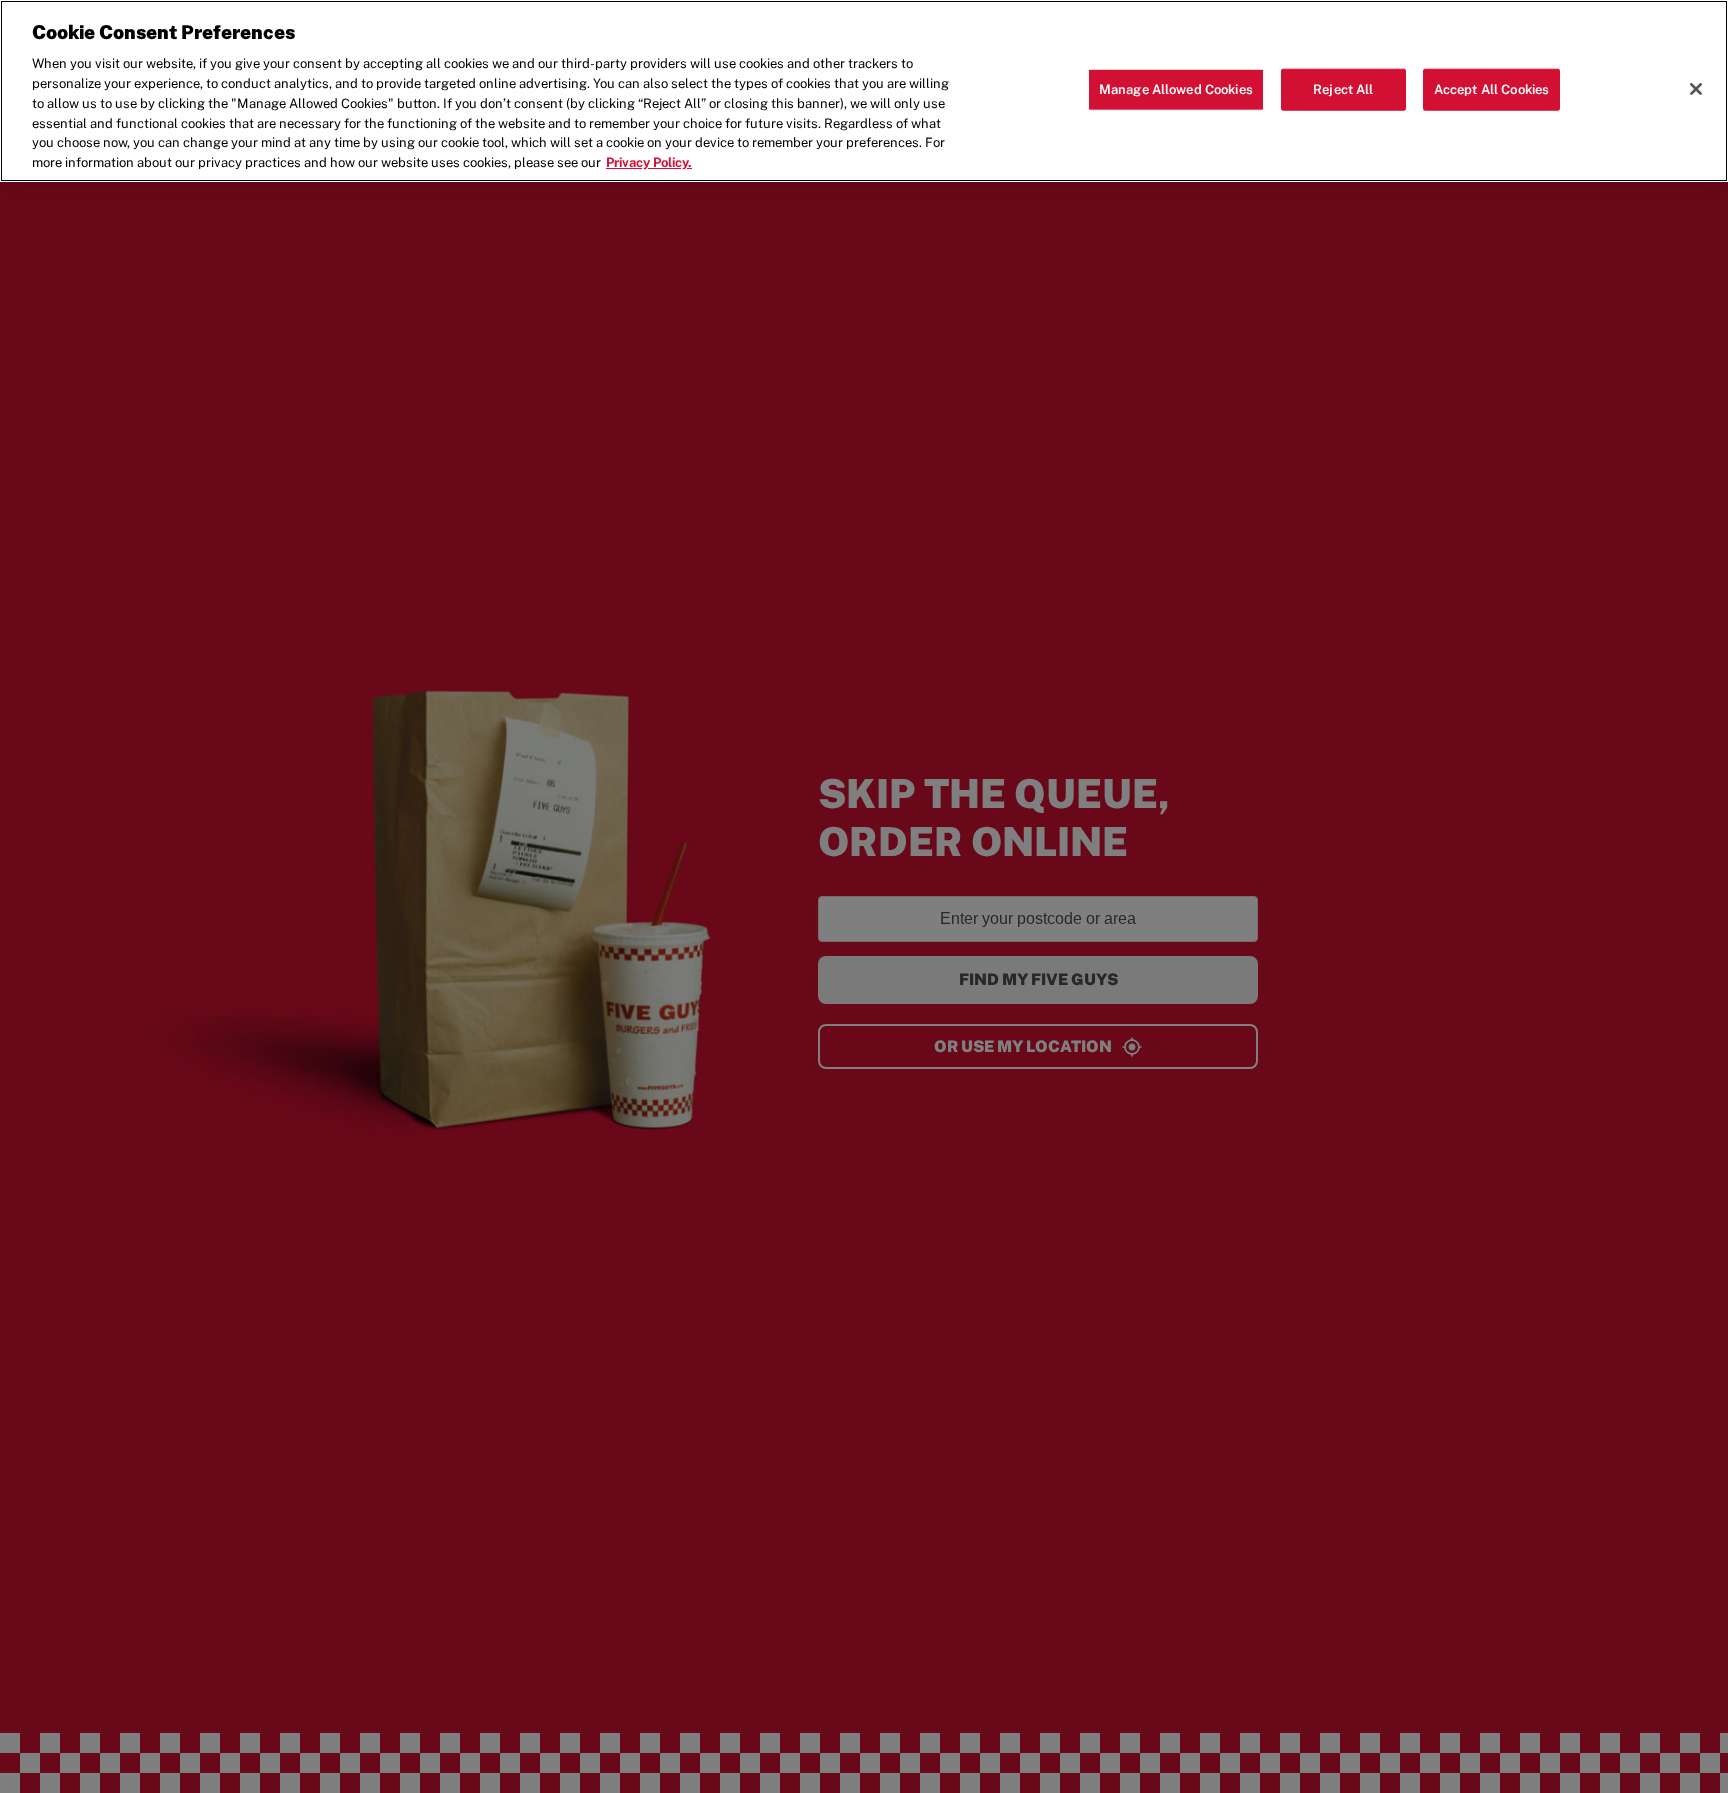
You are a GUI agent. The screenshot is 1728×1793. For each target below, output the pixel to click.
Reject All (1343, 89)
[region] (864, 91)
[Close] (1696, 89)
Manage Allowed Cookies (1176, 89)
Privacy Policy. (649, 162)
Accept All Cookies (1491, 89)
